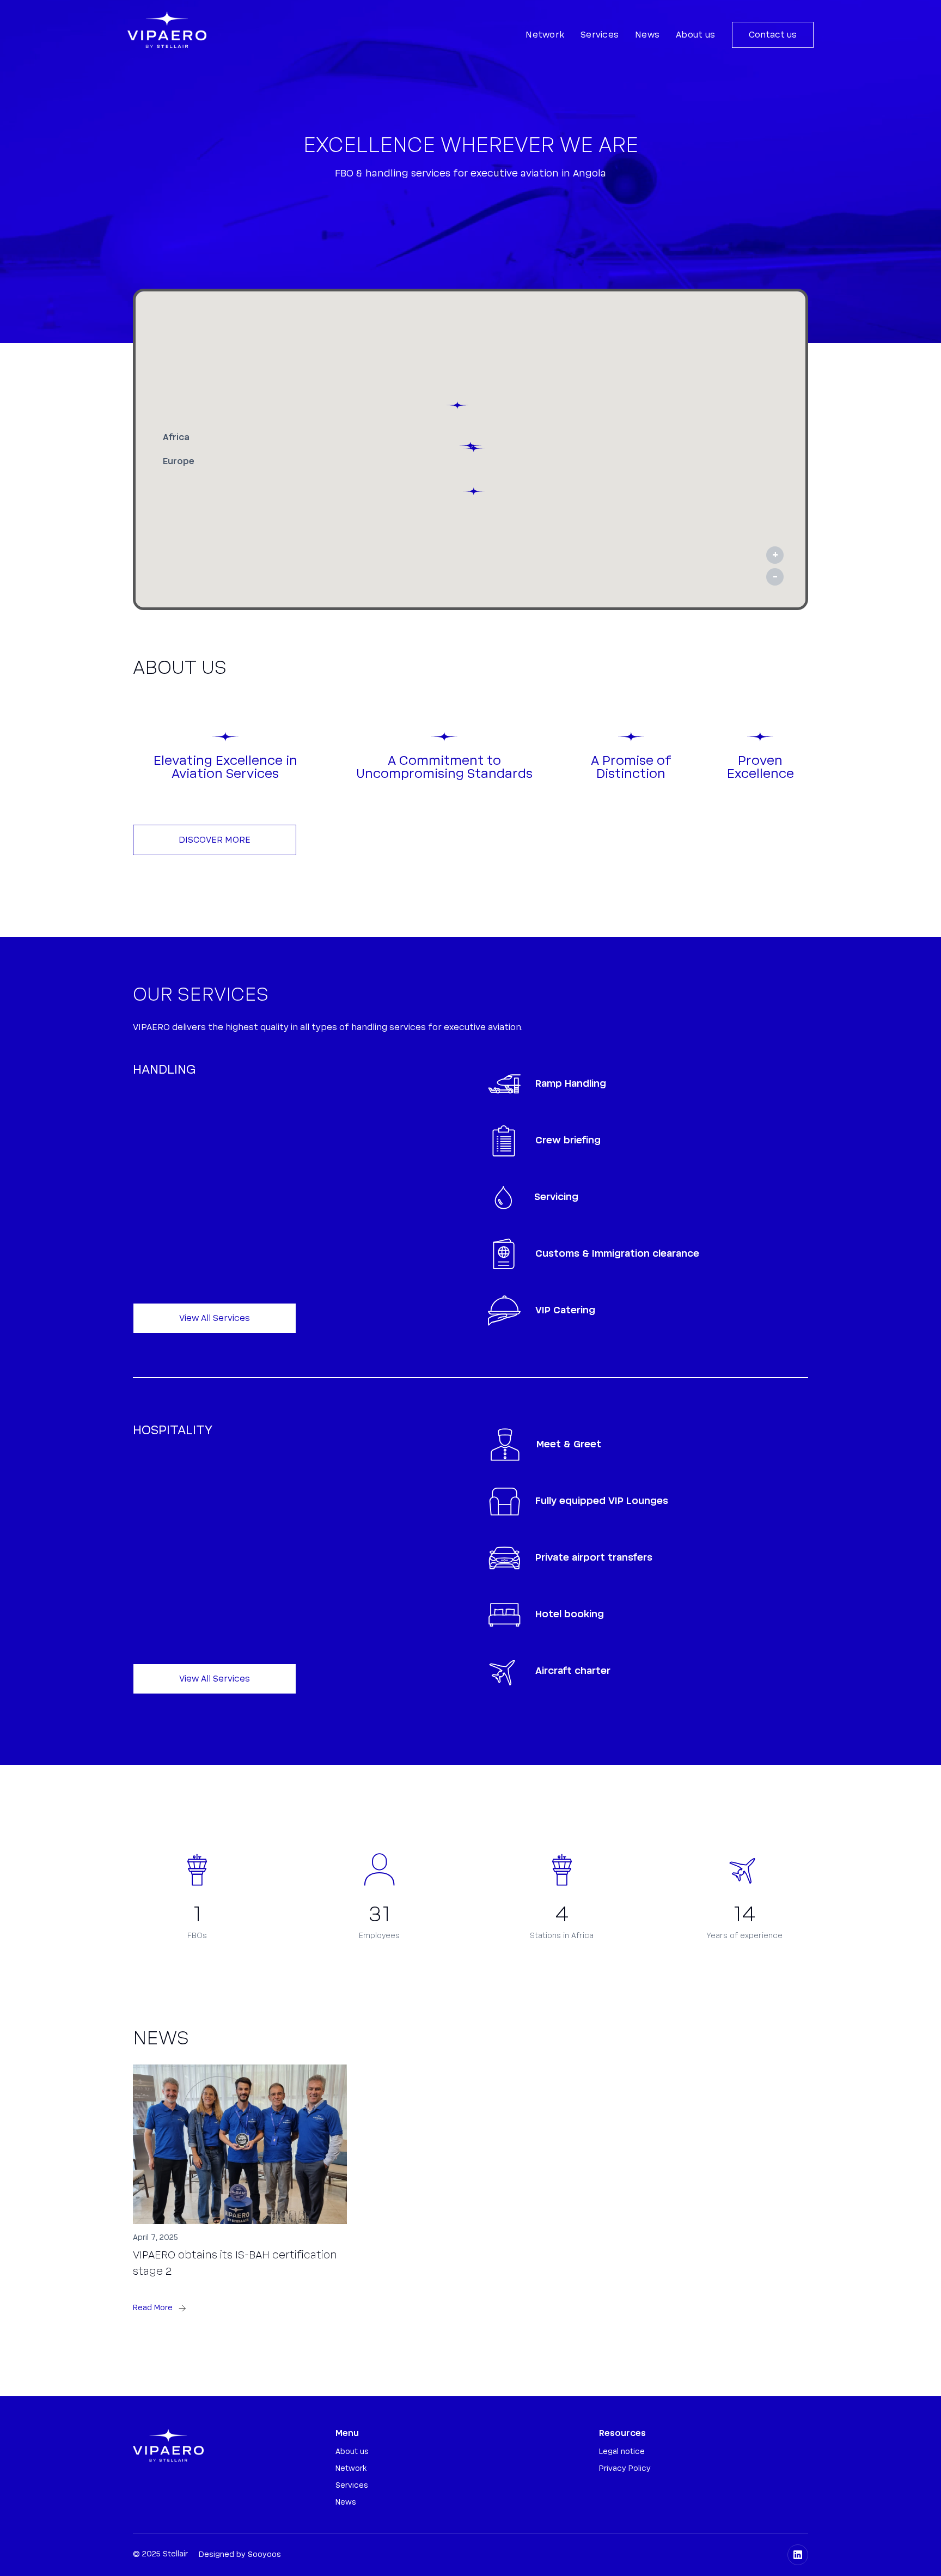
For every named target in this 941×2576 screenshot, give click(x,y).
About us (695, 35)
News (647, 35)
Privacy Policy (625, 2469)
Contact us (773, 35)
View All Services (215, 1318)
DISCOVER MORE (215, 840)
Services (600, 35)
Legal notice (622, 2452)
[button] (474, 448)
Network (545, 35)
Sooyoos (264, 2555)
